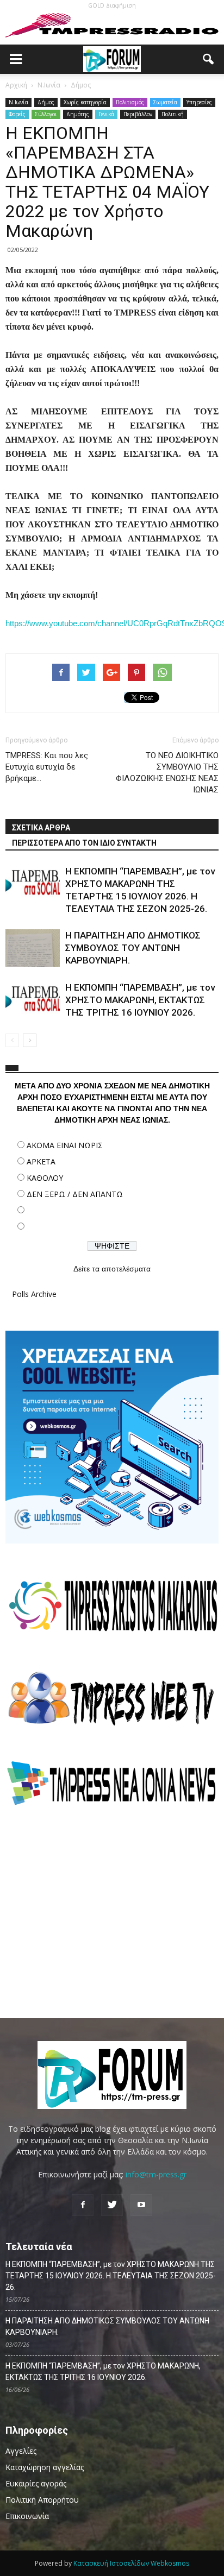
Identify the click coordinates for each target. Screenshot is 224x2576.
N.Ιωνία (18, 102)
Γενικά (106, 114)
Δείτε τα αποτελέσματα (112, 1269)
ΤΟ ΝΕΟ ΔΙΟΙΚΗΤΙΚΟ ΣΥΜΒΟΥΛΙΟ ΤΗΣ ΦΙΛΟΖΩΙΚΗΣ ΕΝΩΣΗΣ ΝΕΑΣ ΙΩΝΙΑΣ (167, 773)
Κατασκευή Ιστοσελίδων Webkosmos (131, 2563)
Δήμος (46, 102)
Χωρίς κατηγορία (85, 102)
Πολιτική (173, 114)
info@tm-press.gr (156, 2174)
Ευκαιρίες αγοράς (36, 2483)
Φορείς (17, 114)
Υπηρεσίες (199, 102)
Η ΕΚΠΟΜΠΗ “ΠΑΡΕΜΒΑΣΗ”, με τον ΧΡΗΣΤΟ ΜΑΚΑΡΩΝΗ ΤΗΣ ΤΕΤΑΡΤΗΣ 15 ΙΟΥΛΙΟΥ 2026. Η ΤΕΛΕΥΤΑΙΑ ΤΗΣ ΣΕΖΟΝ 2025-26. (111, 2276)
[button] (209, 59)
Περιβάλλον (138, 114)
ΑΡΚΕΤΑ (41, 1161)
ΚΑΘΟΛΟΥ (45, 1178)
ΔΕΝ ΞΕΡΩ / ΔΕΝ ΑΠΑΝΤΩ (75, 1194)
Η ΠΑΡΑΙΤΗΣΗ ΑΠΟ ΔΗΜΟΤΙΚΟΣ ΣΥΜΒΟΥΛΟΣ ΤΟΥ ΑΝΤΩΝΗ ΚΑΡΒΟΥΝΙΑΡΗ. (133, 948)
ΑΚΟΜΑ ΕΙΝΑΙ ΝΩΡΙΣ (65, 1145)
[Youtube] (141, 2205)
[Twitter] (112, 2205)
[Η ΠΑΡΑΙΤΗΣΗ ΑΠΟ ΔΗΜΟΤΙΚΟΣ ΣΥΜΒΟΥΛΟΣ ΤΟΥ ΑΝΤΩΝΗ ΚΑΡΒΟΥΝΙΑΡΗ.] (33, 948)
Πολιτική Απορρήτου (42, 2500)
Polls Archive (34, 1294)
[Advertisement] (112, 1912)
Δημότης (78, 114)
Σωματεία (165, 102)
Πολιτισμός (130, 102)
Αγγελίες (21, 2451)
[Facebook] (83, 2205)
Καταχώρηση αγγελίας (45, 2467)
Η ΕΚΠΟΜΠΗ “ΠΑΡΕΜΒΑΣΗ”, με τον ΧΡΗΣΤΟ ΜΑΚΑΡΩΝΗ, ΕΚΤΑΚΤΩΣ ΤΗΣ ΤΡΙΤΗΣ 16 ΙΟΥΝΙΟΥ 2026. (140, 1000)
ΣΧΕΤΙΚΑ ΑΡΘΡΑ (41, 828)
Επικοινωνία (27, 2516)
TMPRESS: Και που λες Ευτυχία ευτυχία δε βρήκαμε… (47, 767)
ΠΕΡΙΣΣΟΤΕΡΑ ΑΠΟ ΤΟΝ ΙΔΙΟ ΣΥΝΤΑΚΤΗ (84, 843)
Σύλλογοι (46, 114)
